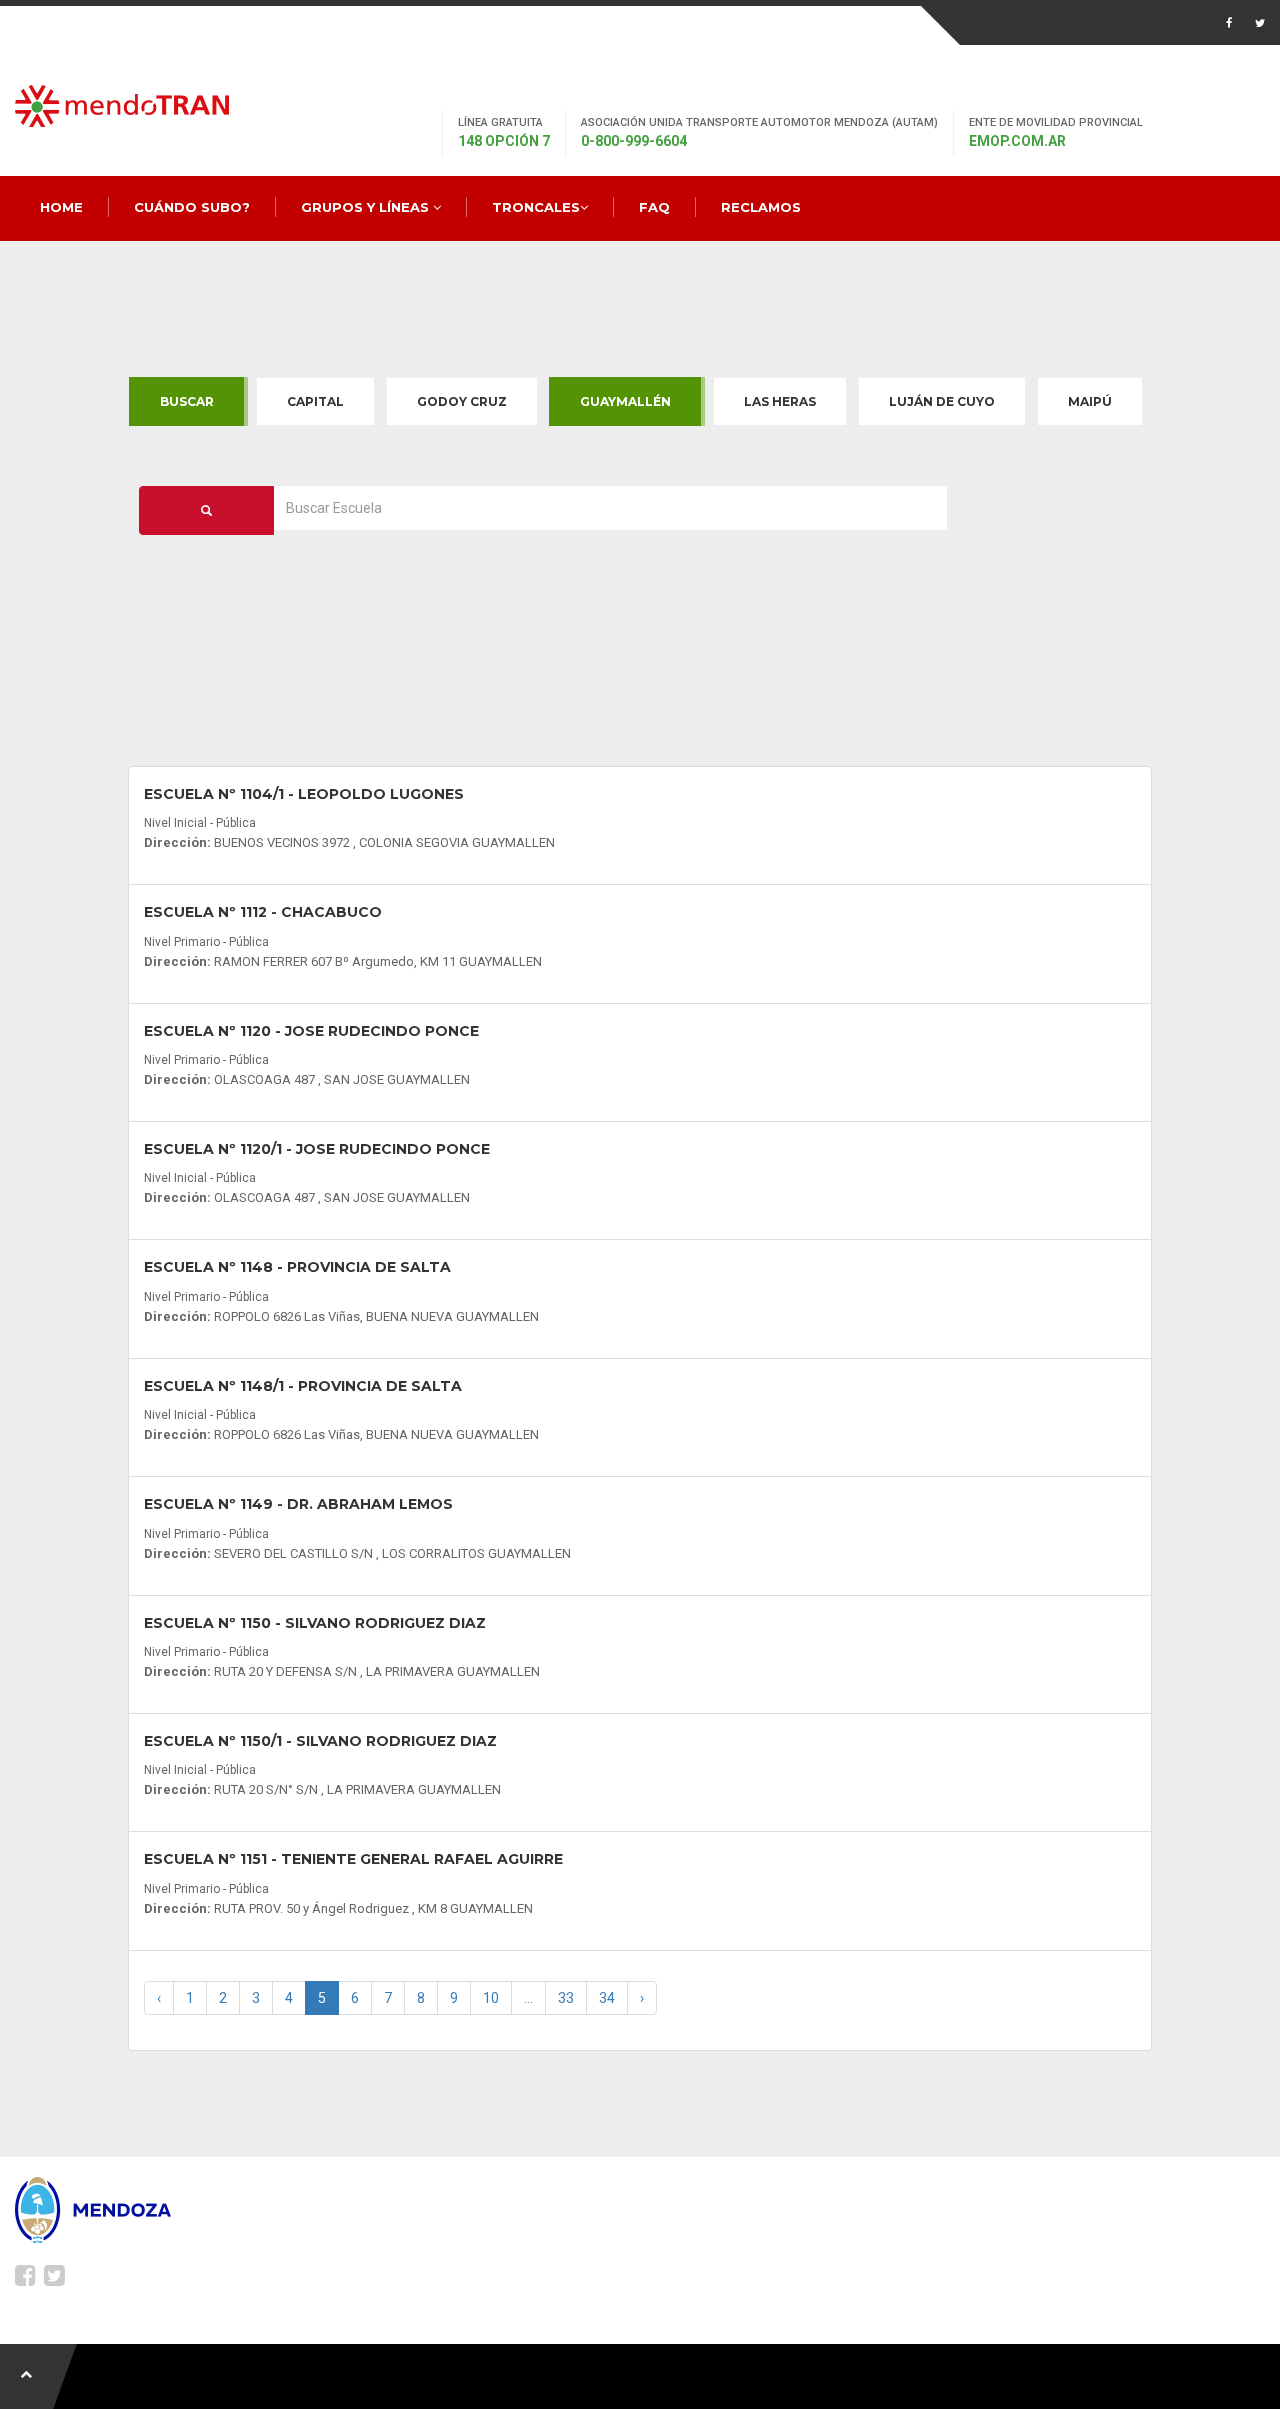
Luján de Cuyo (942, 401)
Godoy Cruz (462, 401)
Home (61, 207)
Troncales (536, 207)
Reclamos (761, 207)
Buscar (187, 401)
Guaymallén (625, 401)
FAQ (654, 207)
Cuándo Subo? (192, 207)
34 (607, 1998)
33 (566, 1998)
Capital (315, 401)
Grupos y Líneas (367, 207)
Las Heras (780, 401)
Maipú (1090, 401)
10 (491, 1998)
